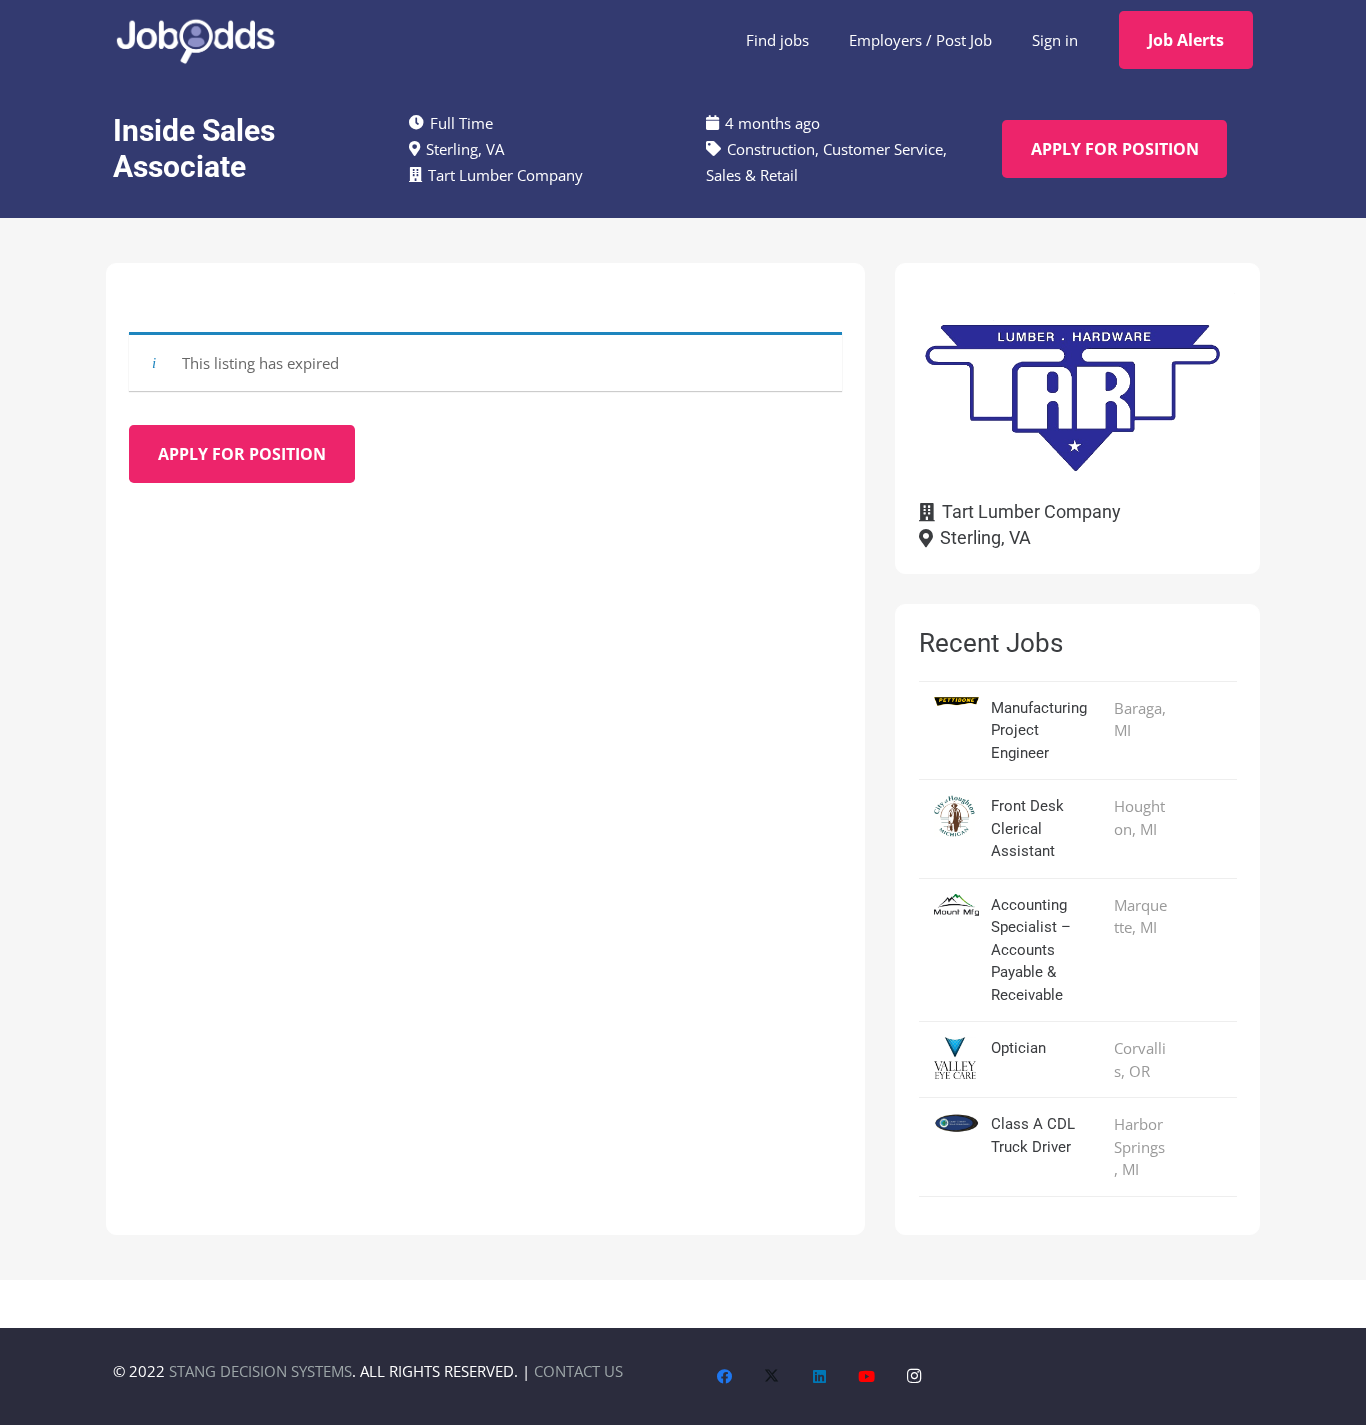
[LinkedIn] (820, 1377)
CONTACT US (578, 1371)
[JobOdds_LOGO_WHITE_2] (195, 40)
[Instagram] (915, 1377)
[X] (772, 1377)
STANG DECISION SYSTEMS (260, 1371)
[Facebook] (725, 1377)
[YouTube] (867, 1377)
